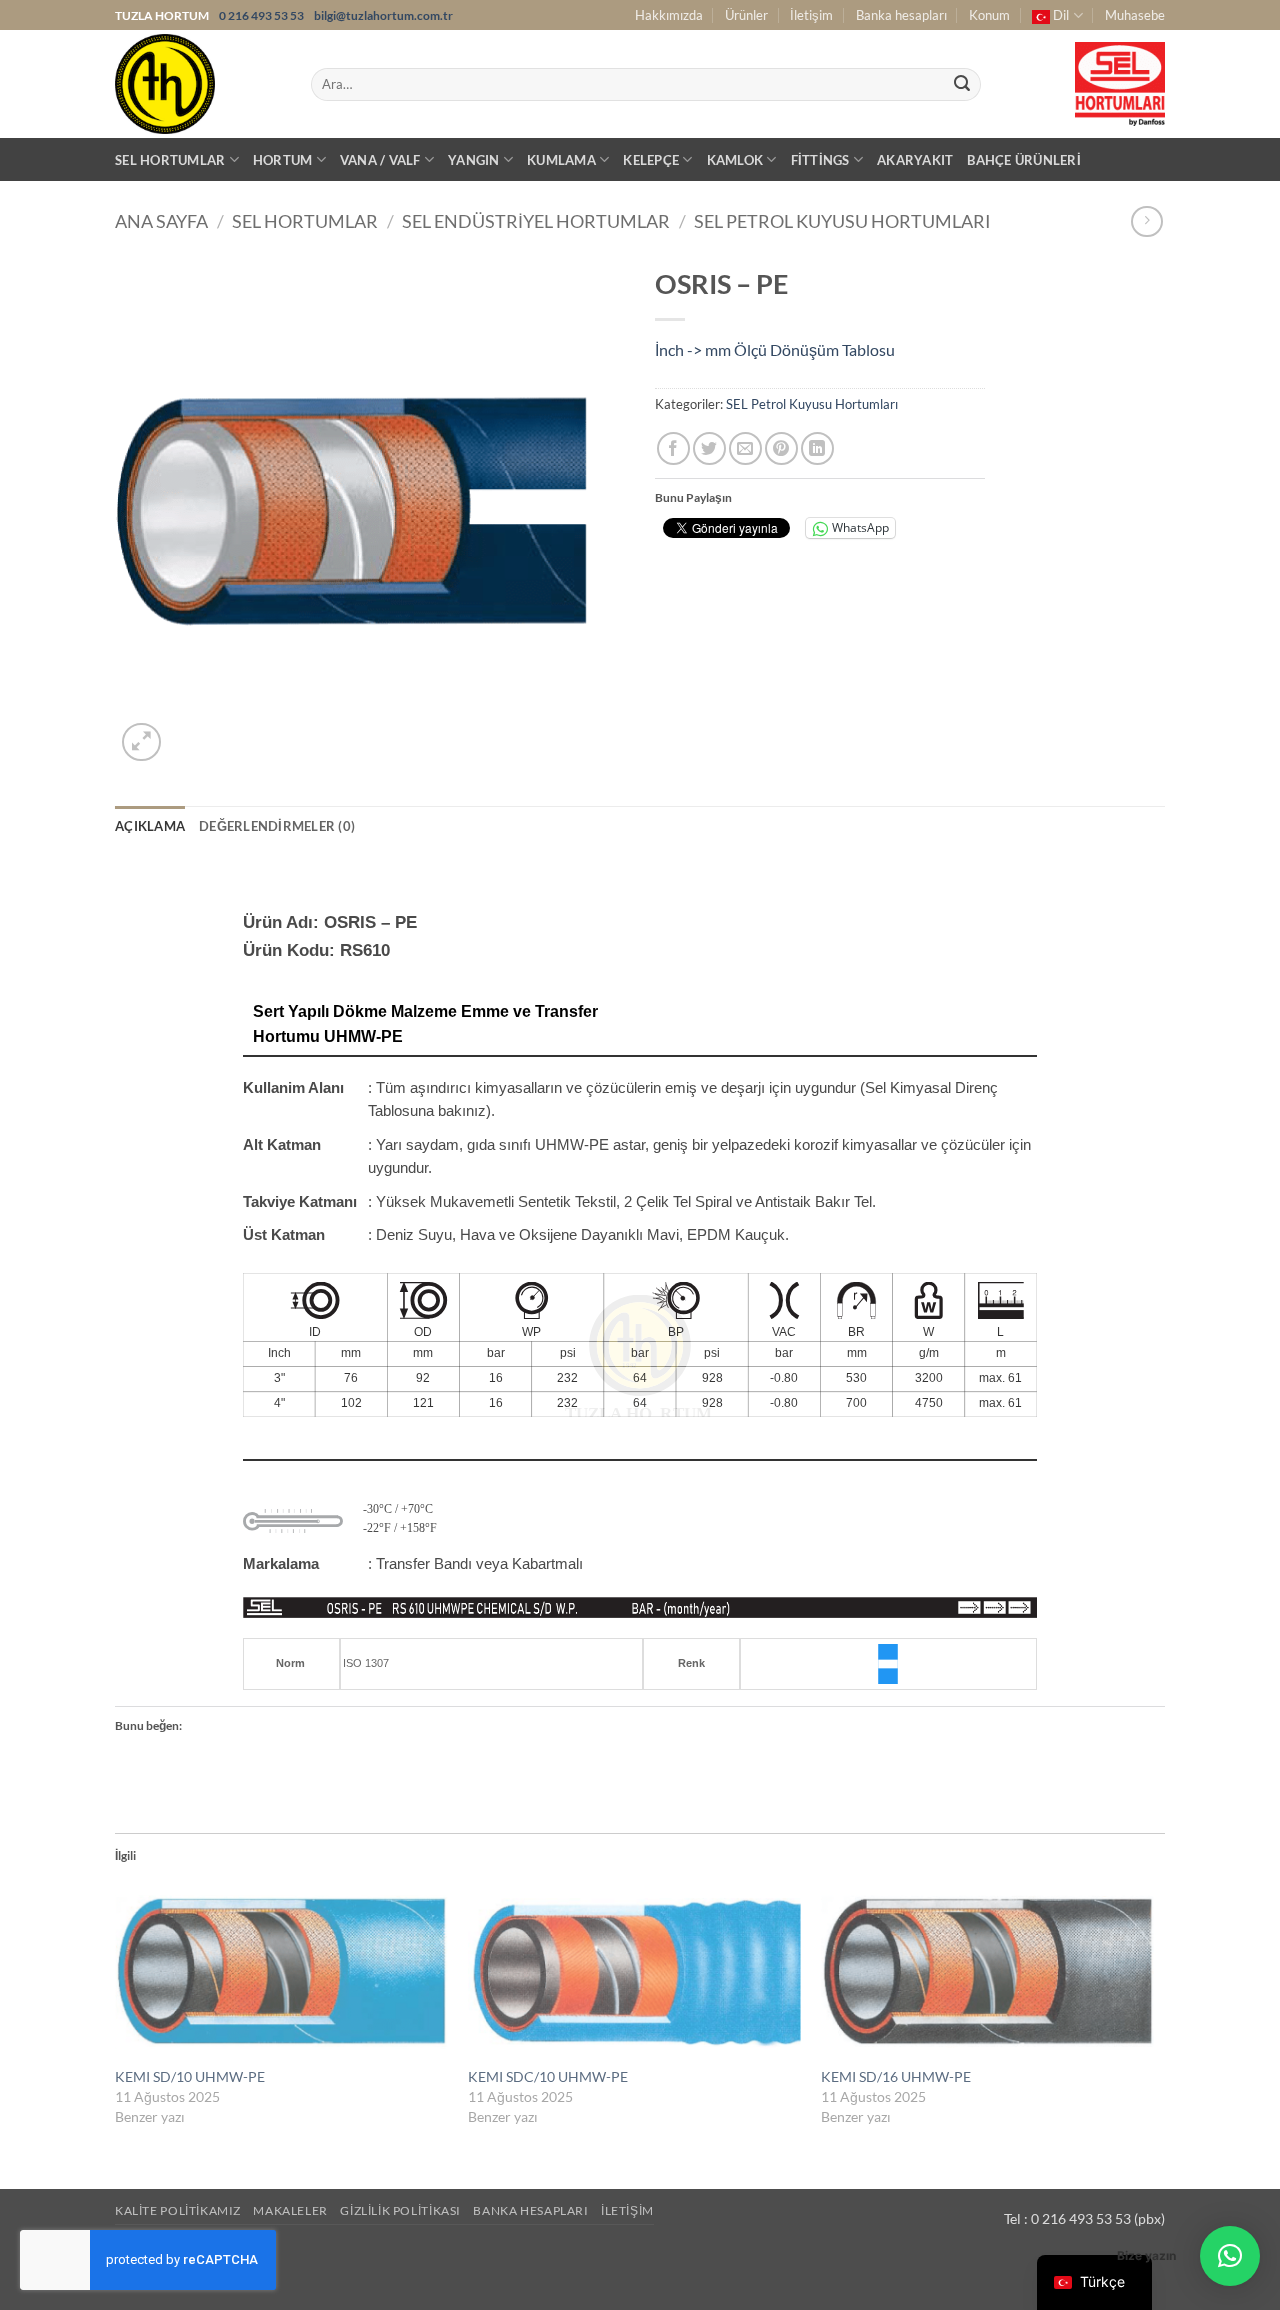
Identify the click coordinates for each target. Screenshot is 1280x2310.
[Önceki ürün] (1146, 221)
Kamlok (735, 160)
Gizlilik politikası (400, 2210)
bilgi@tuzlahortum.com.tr (383, 15)
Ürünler (746, 15)
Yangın (474, 160)
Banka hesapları (901, 15)
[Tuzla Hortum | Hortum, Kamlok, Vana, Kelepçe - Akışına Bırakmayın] (198, 84)
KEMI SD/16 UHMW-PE (896, 2076)
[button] (141, 742)
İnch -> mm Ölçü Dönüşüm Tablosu (775, 349)
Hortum (283, 160)
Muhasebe (1135, 15)
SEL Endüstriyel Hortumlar (536, 221)
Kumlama (561, 160)
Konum (989, 15)
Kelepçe (651, 160)
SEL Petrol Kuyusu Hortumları (842, 221)
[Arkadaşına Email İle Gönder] (745, 448)
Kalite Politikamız (178, 2210)
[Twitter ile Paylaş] (709, 448)
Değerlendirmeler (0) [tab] (277, 826)
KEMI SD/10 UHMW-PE (190, 2076)
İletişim (811, 15)
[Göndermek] (962, 85)
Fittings (820, 160)
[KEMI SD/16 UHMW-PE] (987, 1972)
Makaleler (290, 2210)
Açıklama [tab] (150, 826)
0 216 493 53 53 (262, 15)
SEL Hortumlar (170, 160)
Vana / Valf (380, 160)
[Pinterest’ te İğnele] (781, 448)
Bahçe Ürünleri (1024, 160)
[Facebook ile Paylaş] (673, 448)
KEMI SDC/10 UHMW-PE (548, 2076)
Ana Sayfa (161, 221)
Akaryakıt (915, 160)
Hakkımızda (669, 15)
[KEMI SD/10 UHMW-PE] (281, 1972)
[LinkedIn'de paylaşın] (817, 448)
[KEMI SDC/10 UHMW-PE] (634, 1972)
